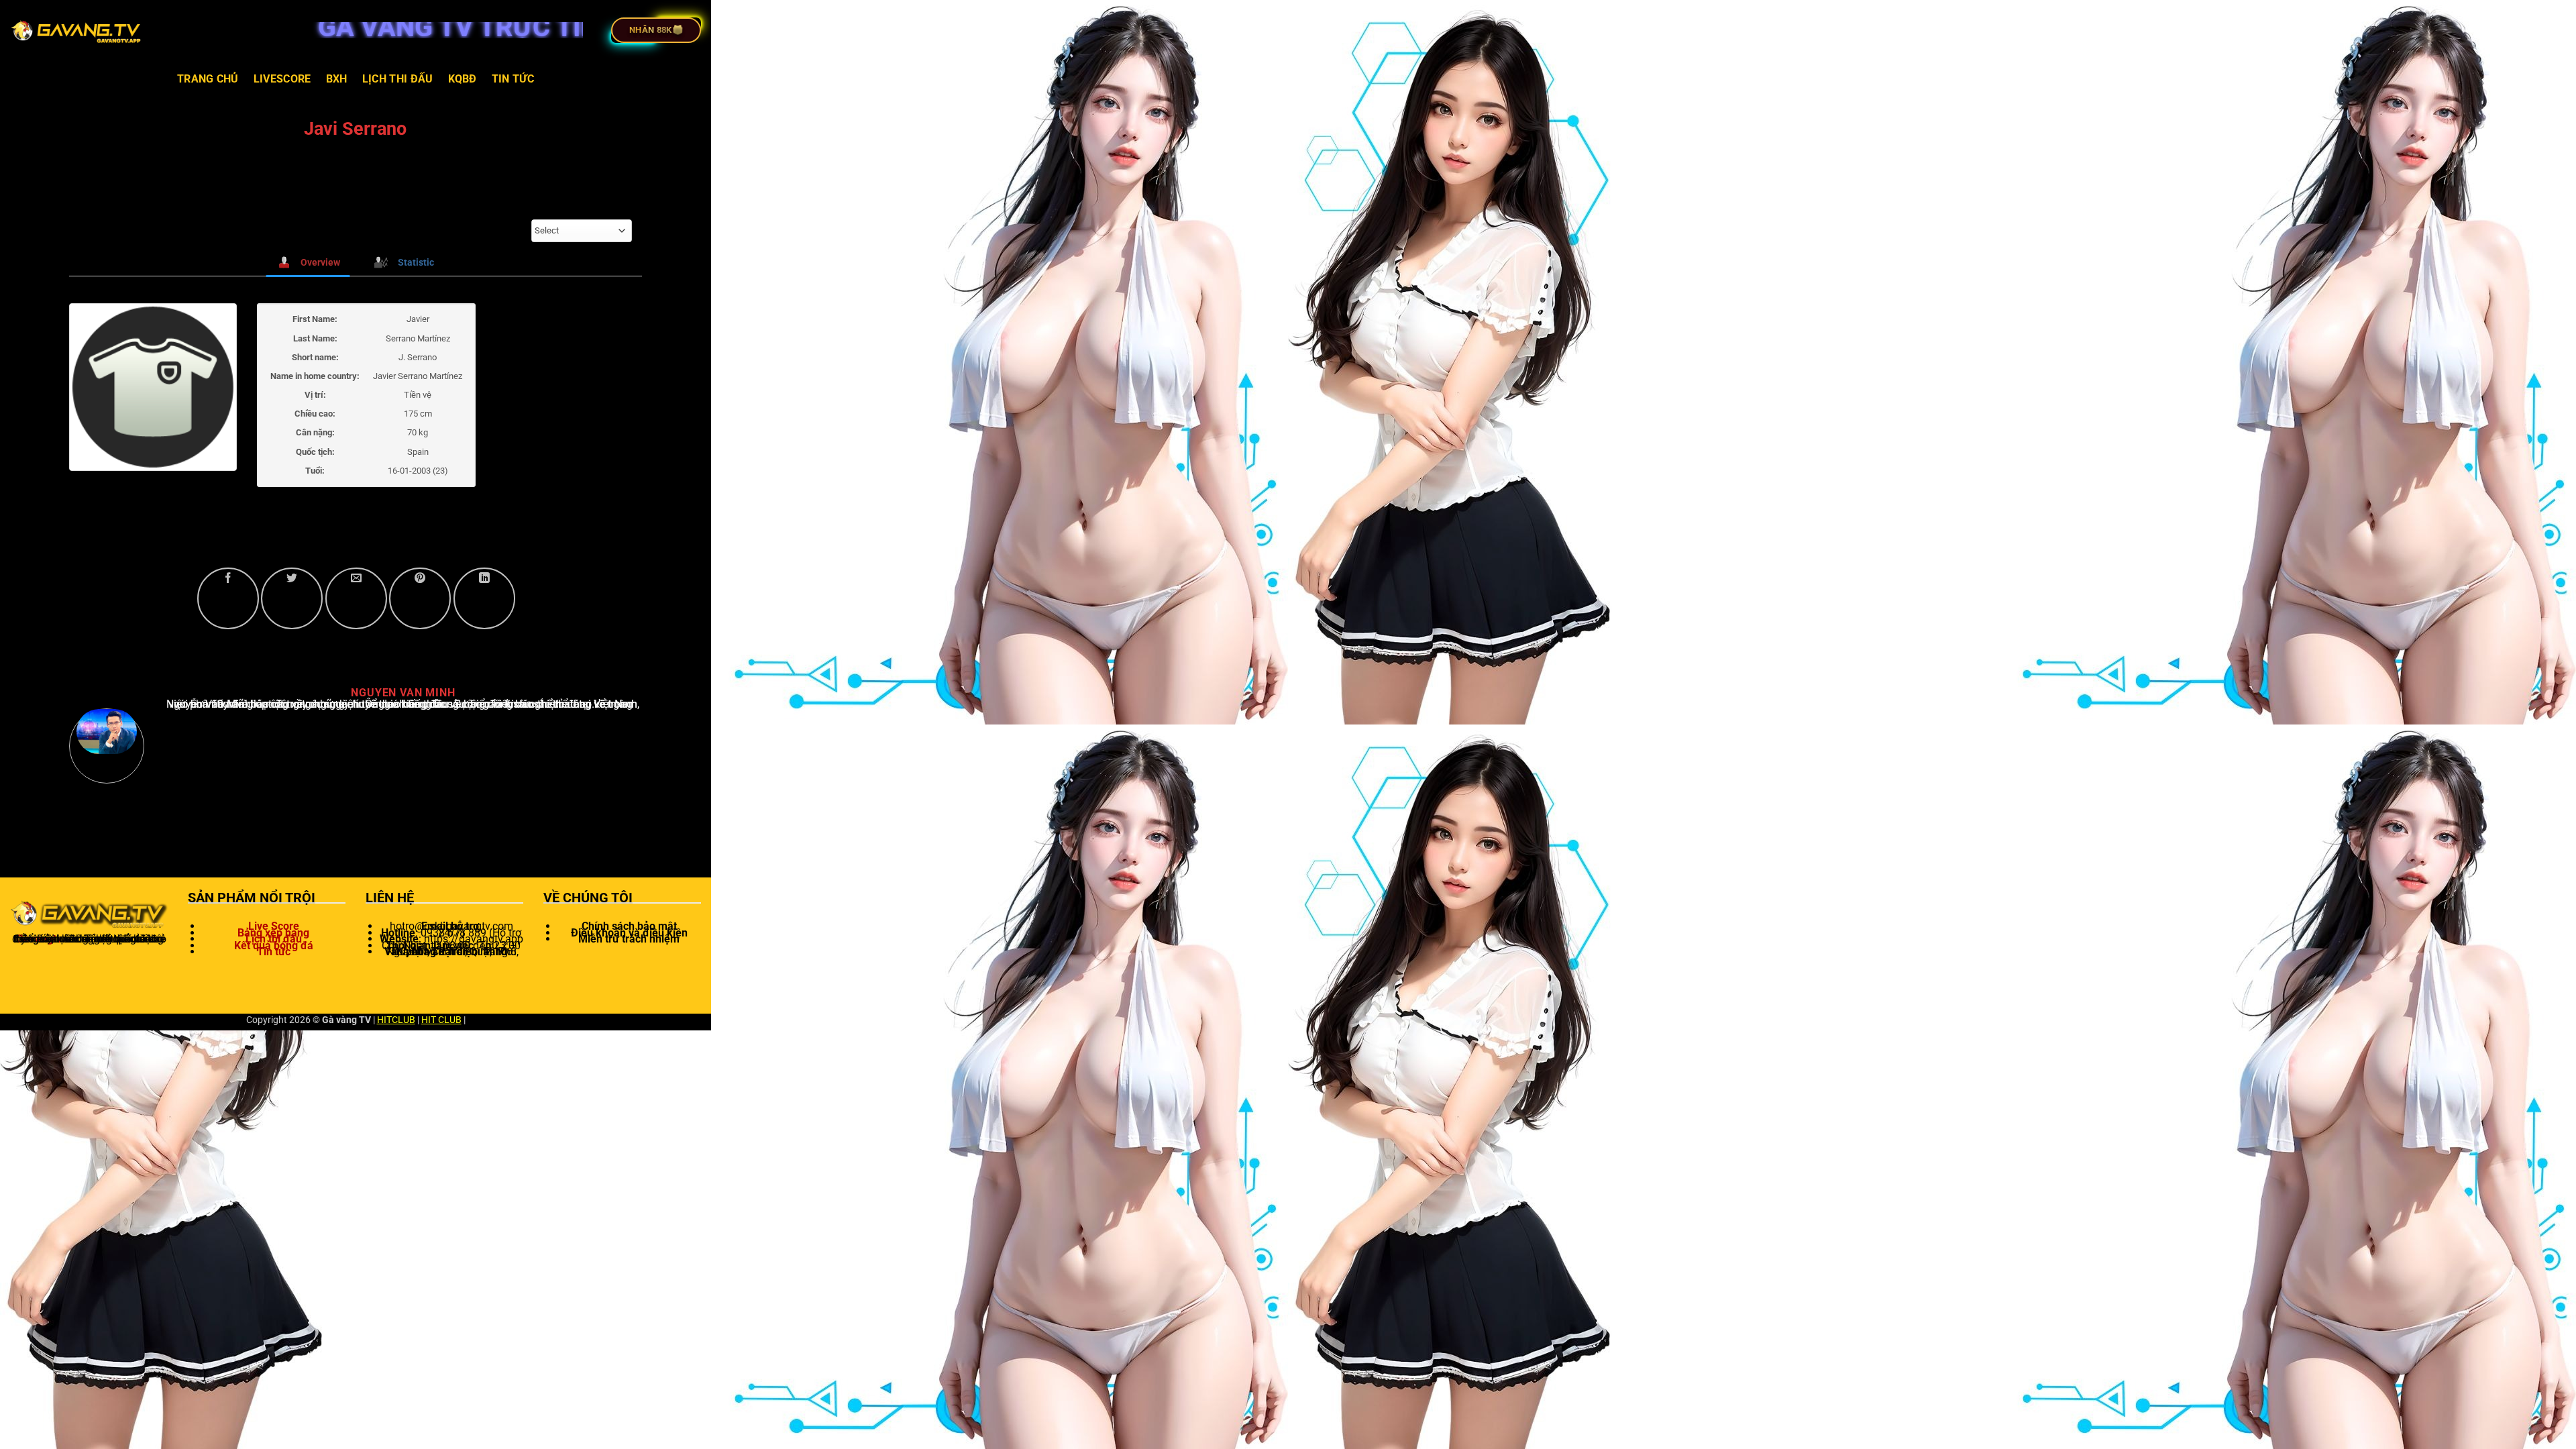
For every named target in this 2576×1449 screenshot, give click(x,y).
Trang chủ (208, 79)
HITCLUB (396, 1020)
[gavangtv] (77, 30)
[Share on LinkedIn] (484, 598)
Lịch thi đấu (398, 79)
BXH (337, 79)
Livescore (282, 79)
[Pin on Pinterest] (420, 598)
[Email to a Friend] (356, 598)
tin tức (513, 79)
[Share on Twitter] (292, 598)
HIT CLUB (441, 1020)
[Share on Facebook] (228, 598)
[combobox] (582, 231)
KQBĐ (463, 79)
